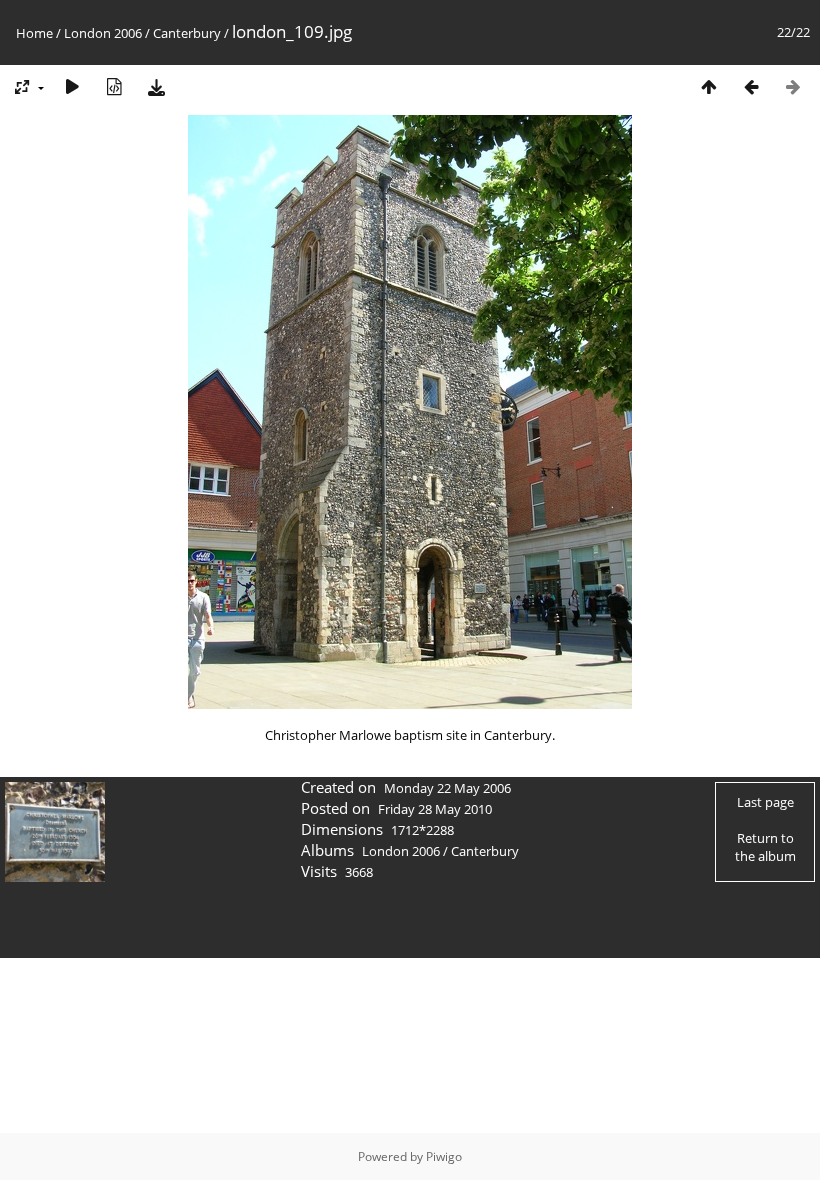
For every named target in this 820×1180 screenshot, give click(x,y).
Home (34, 33)
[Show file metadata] (114, 86)
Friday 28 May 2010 (435, 809)
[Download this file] (156, 86)
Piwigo (444, 1156)
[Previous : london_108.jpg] (751, 86)
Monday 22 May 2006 (447, 788)
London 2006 (103, 33)
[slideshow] (72, 86)
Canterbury (187, 33)
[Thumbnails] (709, 86)
